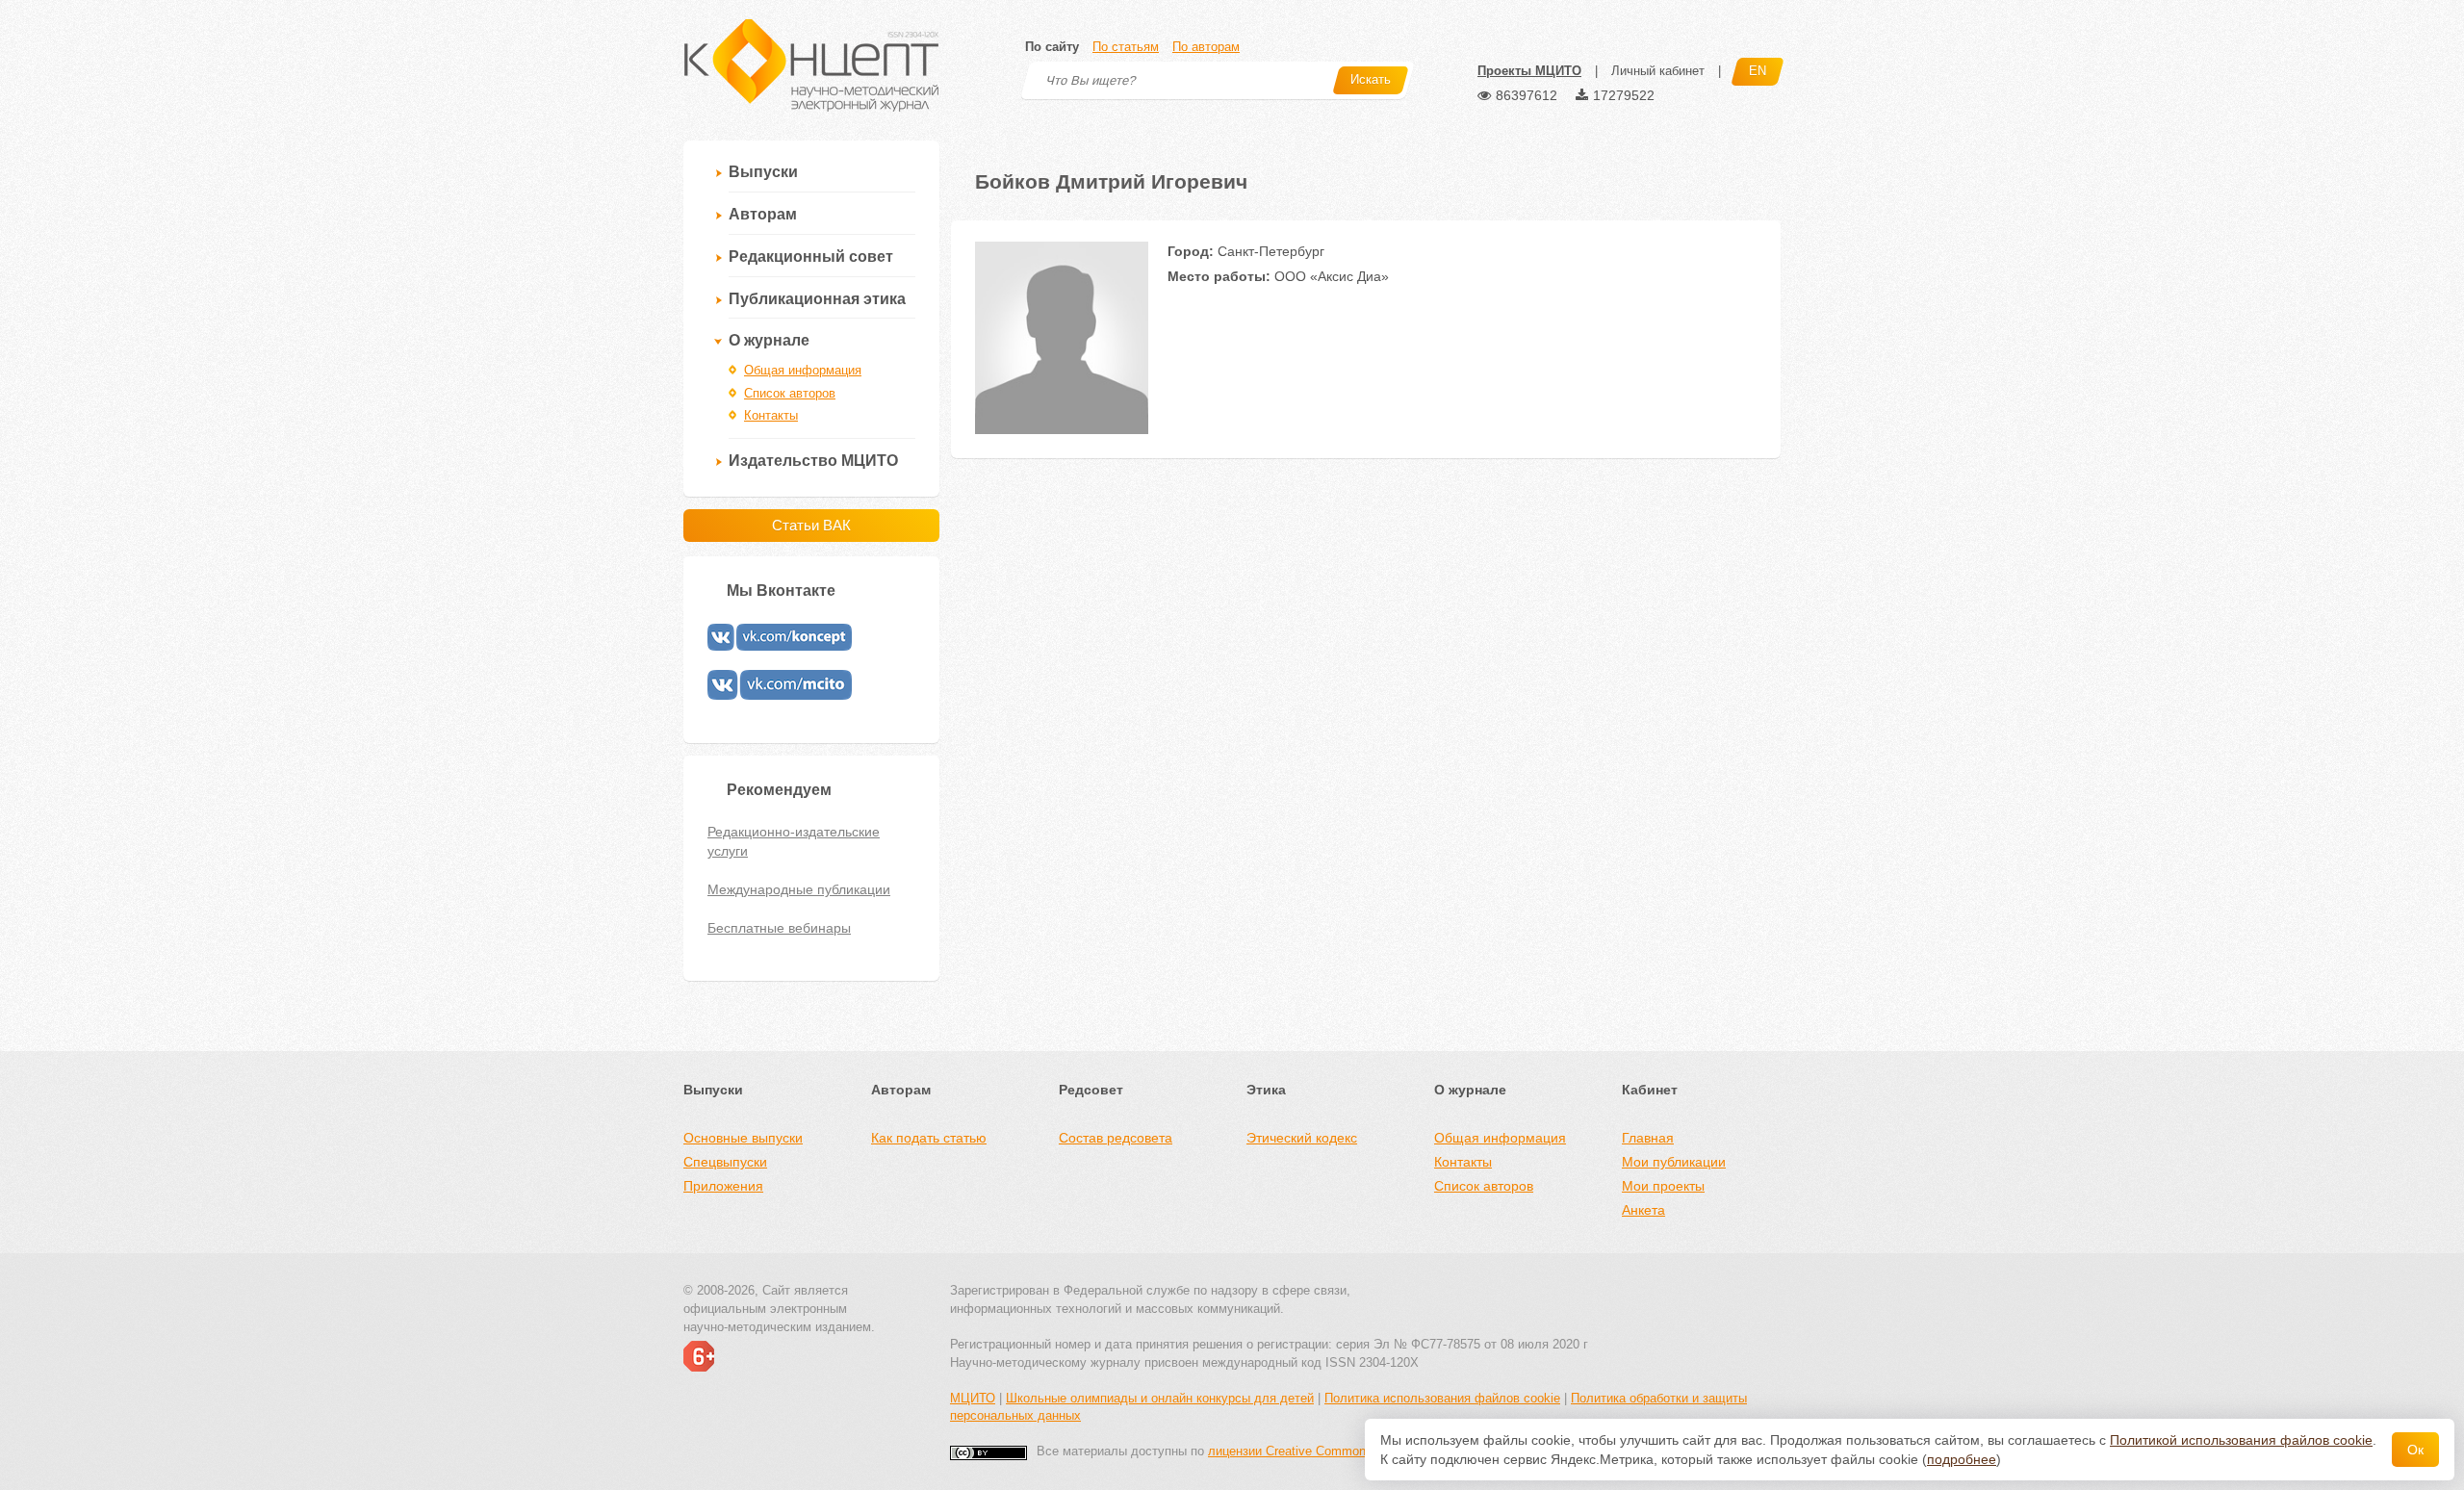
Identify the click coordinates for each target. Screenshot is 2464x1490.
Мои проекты (1663, 1186)
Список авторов (790, 393)
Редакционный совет (811, 257)
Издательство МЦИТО (813, 461)
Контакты (771, 415)
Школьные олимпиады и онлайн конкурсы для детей (1160, 1398)
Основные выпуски (743, 1138)
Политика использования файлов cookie (1442, 1398)
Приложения (723, 1186)
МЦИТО (973, 1398)
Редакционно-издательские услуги (794, 841)
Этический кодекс (1302, 1138)
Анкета (1643, 1210)
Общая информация (803, 370)
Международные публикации (799, 889)
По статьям (1126, 47)
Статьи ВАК (811, 525)
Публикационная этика (817, 299)
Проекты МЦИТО (1529, 71)
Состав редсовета (1116, 1138)
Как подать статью (929, 1138)
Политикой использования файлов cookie (2241, 1440)
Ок (2415, 1450)
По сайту (1052, 47)
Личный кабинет (1658, 71)
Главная (1648, 1138)
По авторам (1206, 47)
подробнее (1962, 1459)
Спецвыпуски (725, 1162)
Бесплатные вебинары (779, 928)
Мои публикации (1674, 1162)
